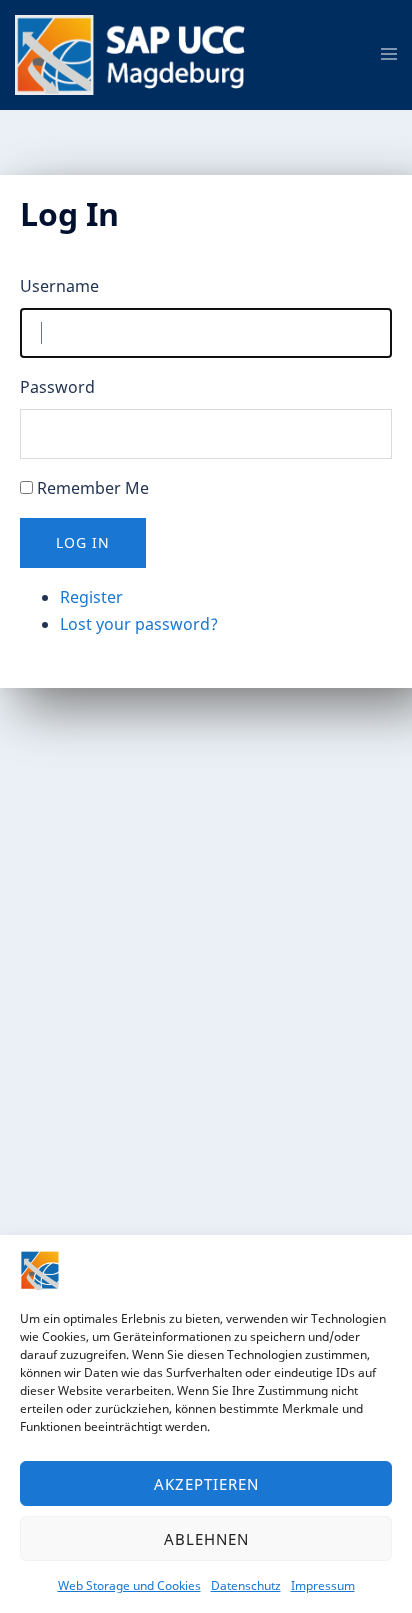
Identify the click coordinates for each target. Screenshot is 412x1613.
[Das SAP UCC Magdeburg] (137, 53)
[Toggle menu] (389, 55)
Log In (83, 542)
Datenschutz (246, 1585)
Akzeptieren (206, 1484)
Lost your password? (139, 624)
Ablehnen (206, 1539)
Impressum (323, 1585)
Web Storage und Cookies (129, 1585)
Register (91, 597)
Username (59, 286)
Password (57, 387)
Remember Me (93, 488)
